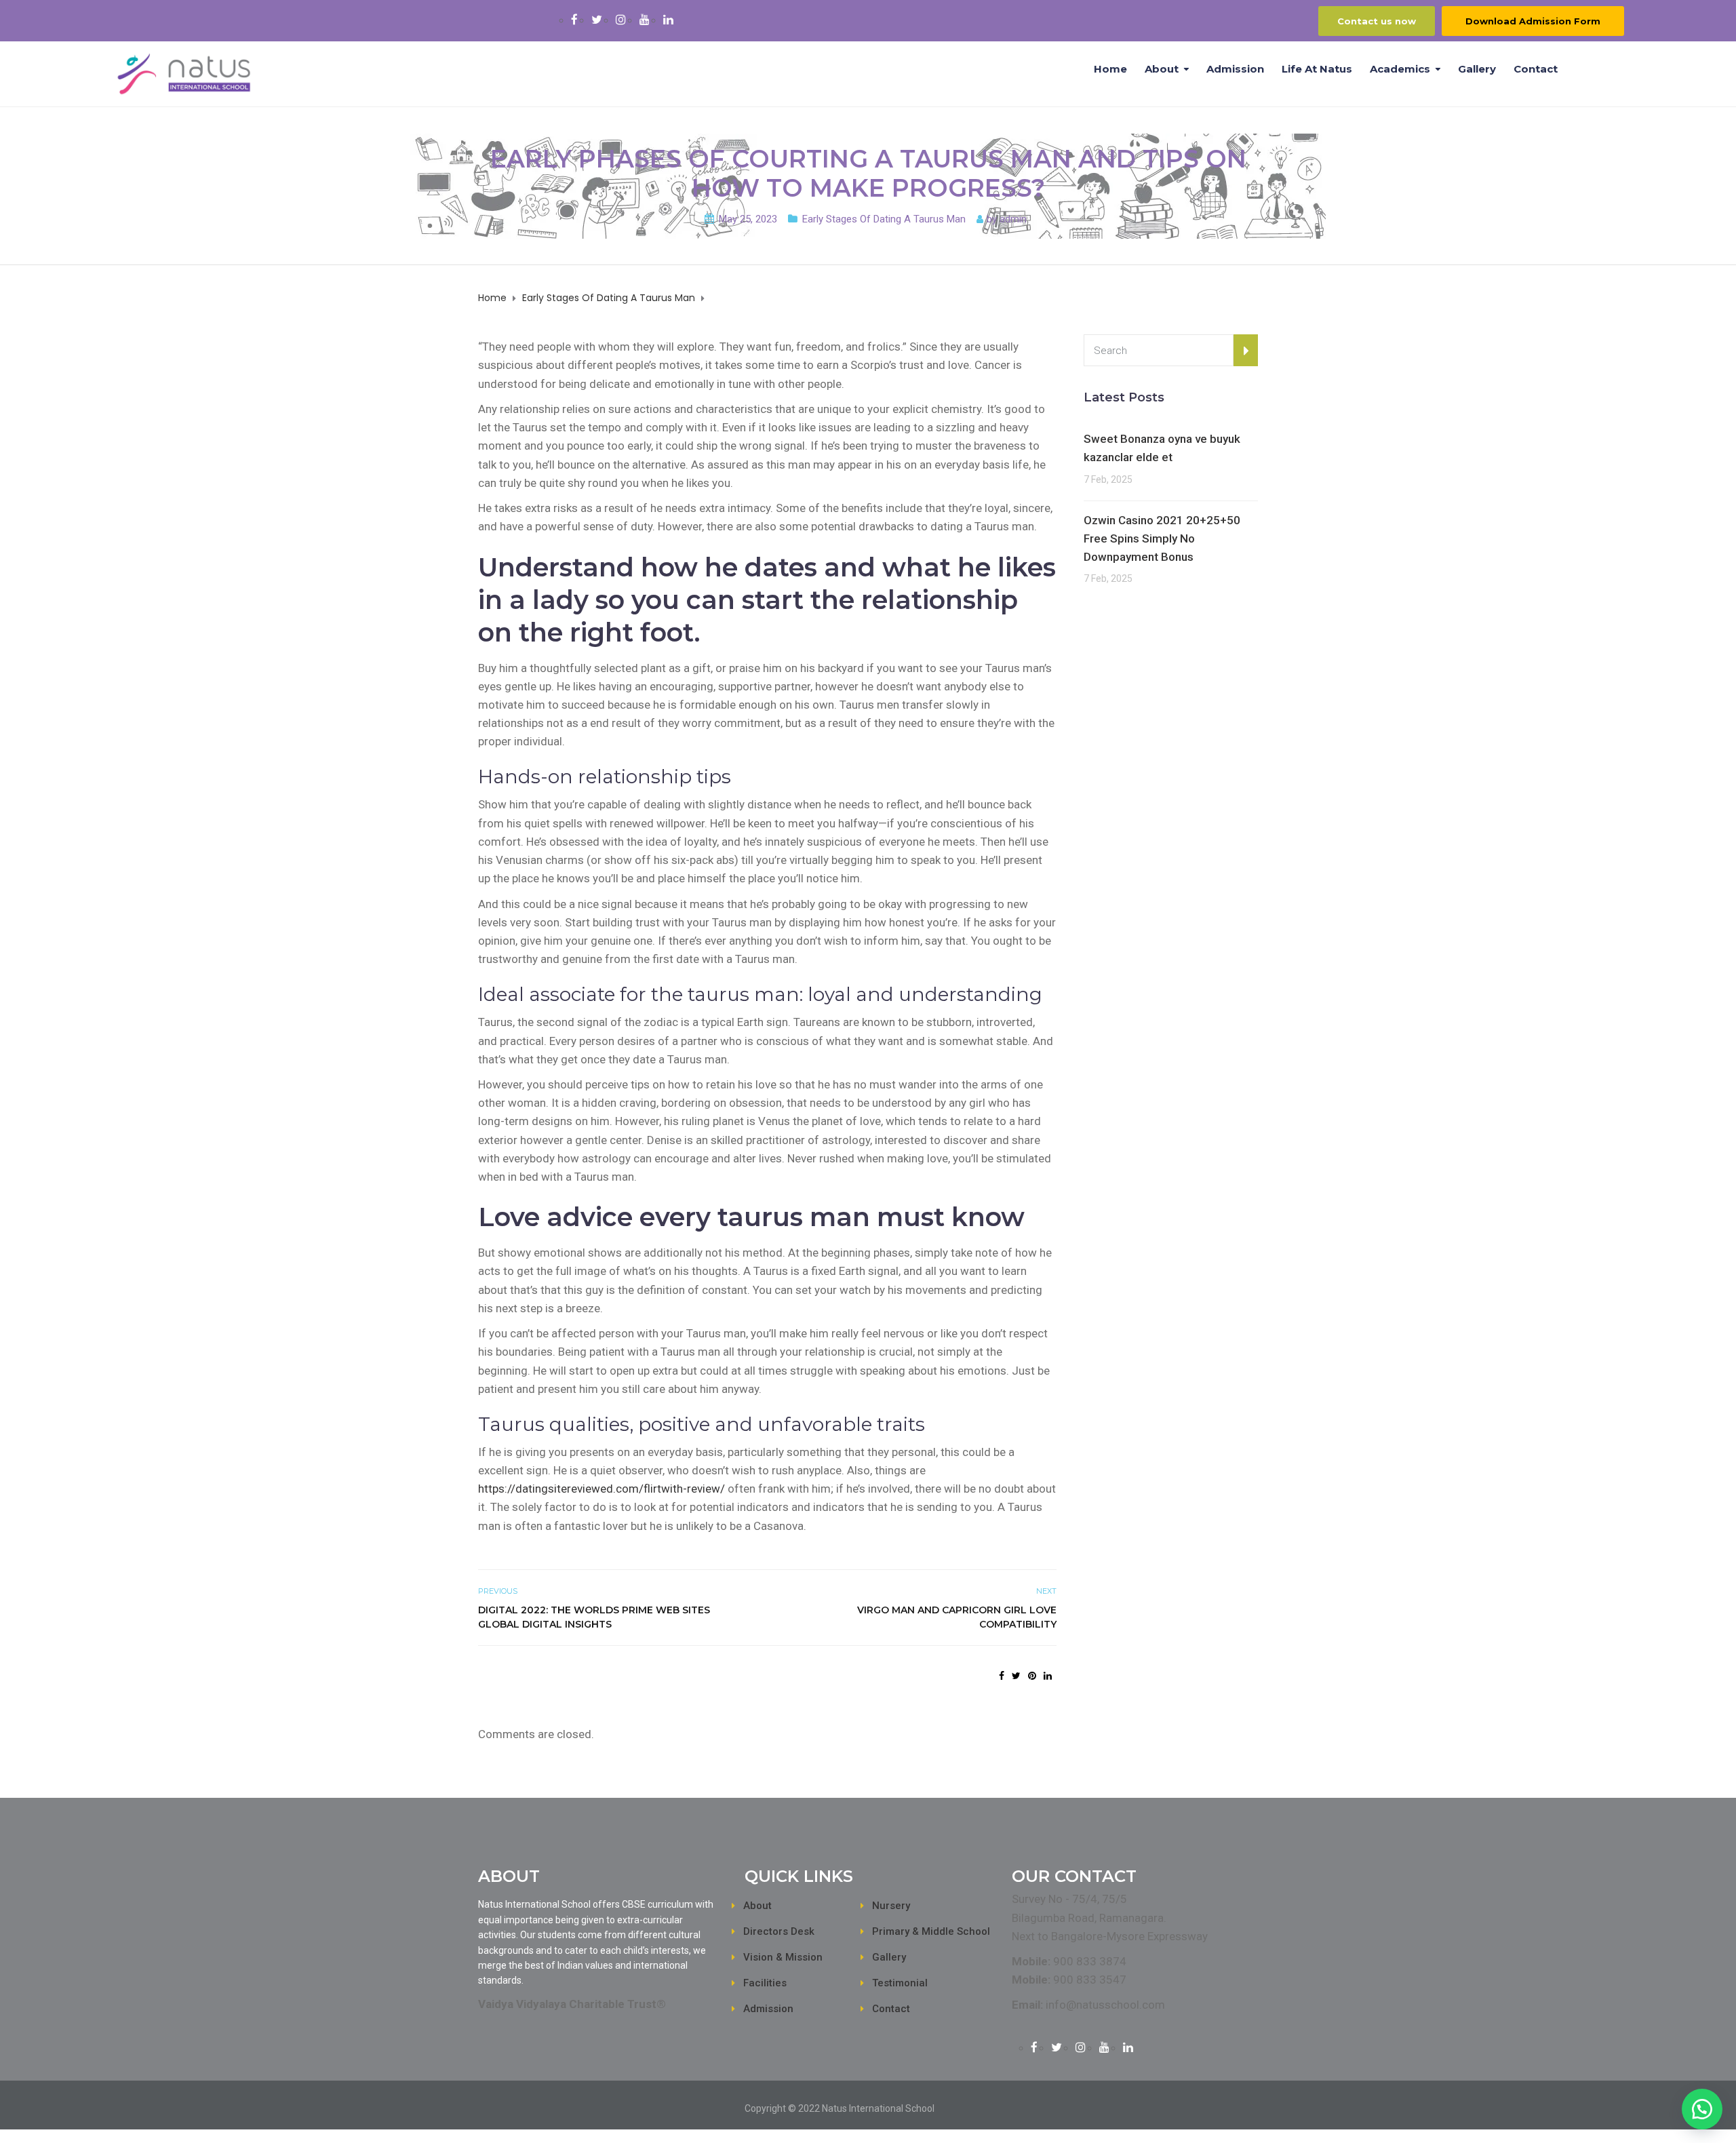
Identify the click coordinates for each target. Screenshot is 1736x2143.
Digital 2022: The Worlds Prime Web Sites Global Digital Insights (594, 1617)
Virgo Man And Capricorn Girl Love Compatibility (956, 1617)
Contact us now (1377, 21)
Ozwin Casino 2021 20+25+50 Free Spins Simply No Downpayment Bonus (1162, 538)
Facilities (765, 1983)
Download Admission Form (1533, 21)
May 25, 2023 (748, 219)
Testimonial (900, 1983)
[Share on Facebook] (1002, 1676)
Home (1110, 69)
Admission (1235, 69)
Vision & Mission (783, 1957)
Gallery (1477, 69)
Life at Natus (1317, 69)
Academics (1400, 69)
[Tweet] (1016, 1676)
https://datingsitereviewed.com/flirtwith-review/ (601, 1489)
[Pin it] (1032, 1676)
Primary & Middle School (931, 1931)
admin (1013, 219)
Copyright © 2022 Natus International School (840, 2108)
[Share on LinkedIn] (1048, 1676)
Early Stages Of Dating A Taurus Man (884, 219)
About (1162, 69)
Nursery (891, 1906)
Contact (1536, 69)
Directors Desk (779, 1931)
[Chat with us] (1702, 2109)
